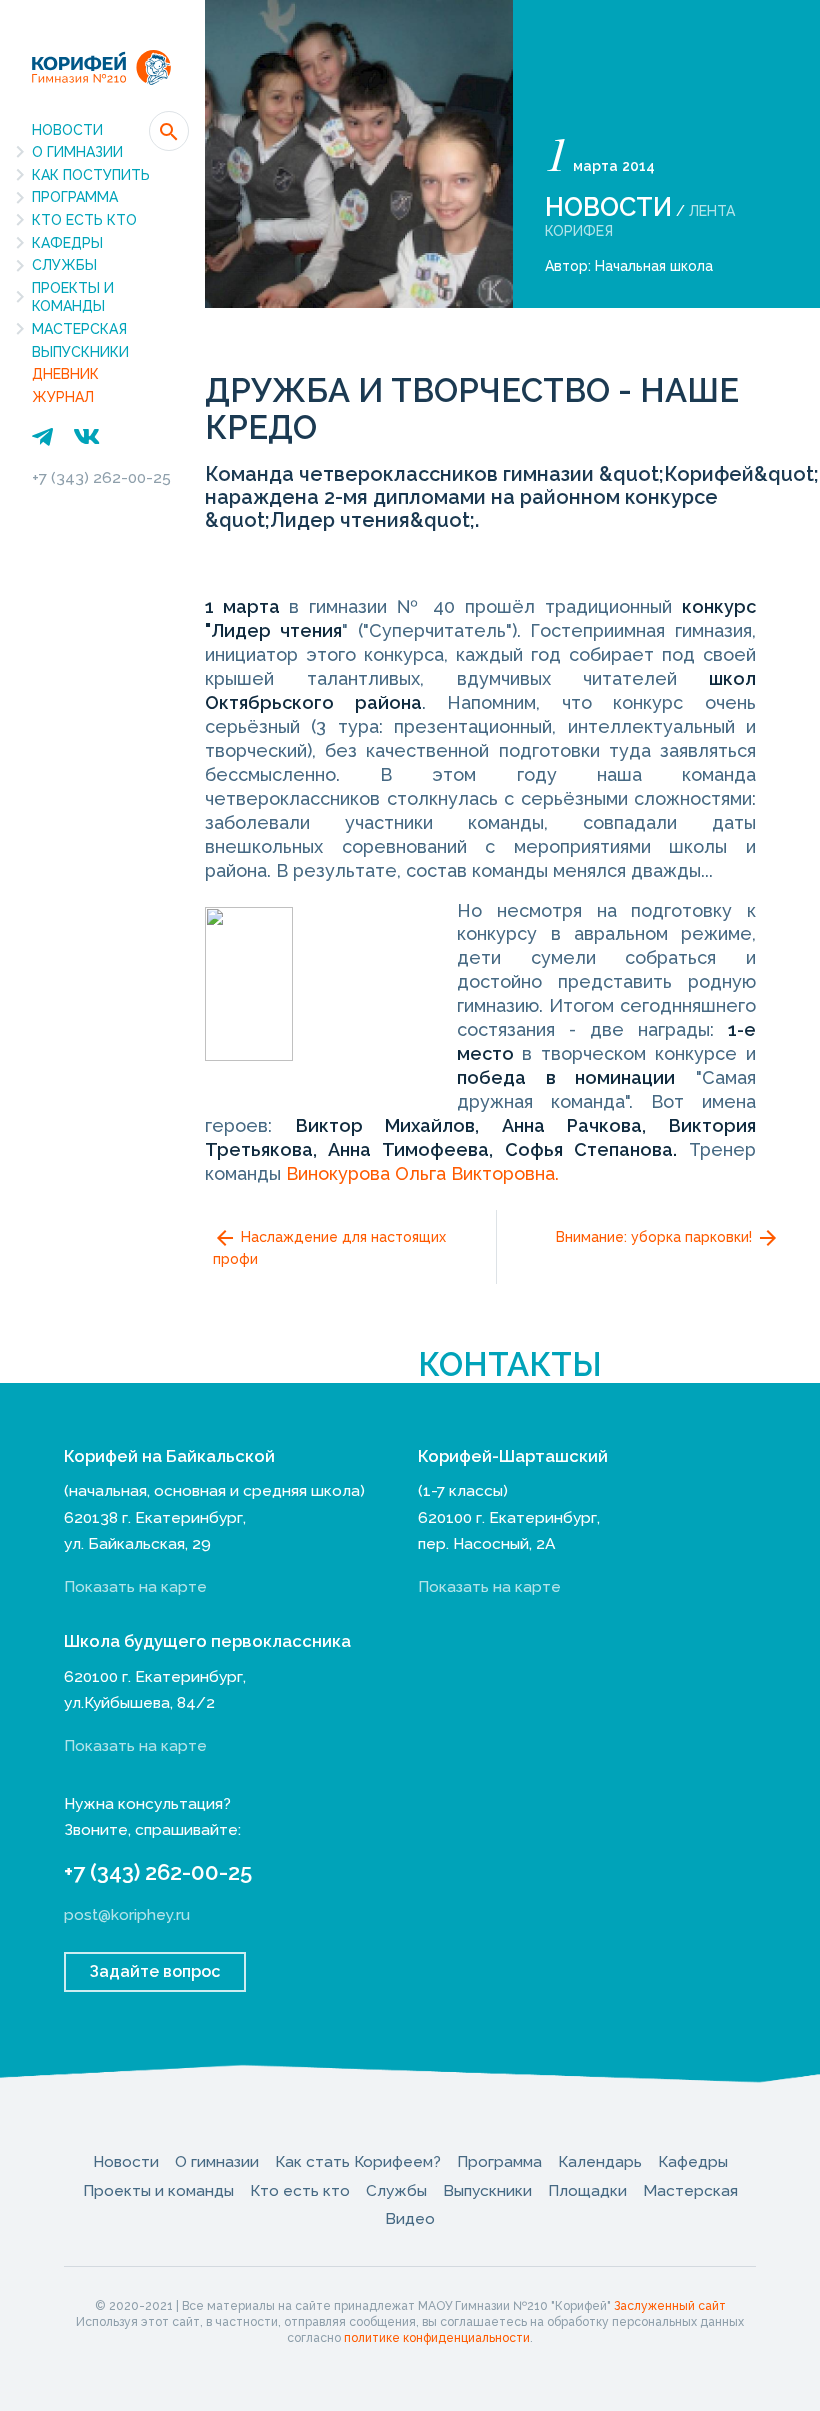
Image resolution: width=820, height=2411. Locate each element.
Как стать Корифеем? (358, 2161)
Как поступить (91, 175)
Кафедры (67, 243)
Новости (67, 130)
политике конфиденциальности (437, 2338)
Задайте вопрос (155, 1971)
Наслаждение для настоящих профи (329, 1247)
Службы (64, 265)
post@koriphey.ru (127, 1914)
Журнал (63, 397)
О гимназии (77, 152)
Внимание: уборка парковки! (656, 1236)
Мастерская (79, 329)
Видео (410, 2218)
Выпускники (80, 352)
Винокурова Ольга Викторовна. (422, 1173)
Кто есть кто (84, 220)
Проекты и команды (73, 297)
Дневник (65, 374)
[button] (169, 131)
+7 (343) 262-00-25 (101, 477)
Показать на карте (135, 1586)
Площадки (587, 2190)
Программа (75, 197)
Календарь (600, 2161)
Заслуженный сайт (670, 2306)
